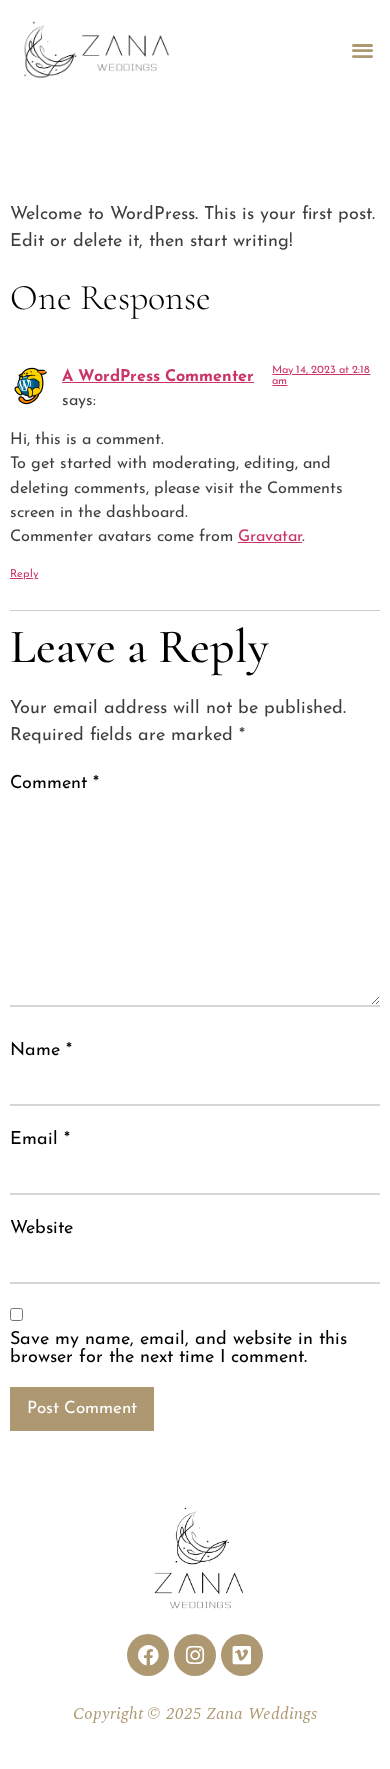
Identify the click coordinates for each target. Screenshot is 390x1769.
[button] (363, 49)
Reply (24, 574)
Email (40, 1140)
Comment (54, 784)
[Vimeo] (242, 1655)
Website (41, 1229)
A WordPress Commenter (158, 377)
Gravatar (270, 537)
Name (41, 1051)
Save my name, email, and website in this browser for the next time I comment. (178, 1349)
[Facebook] (148, 1655)
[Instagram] (195, 1655)
